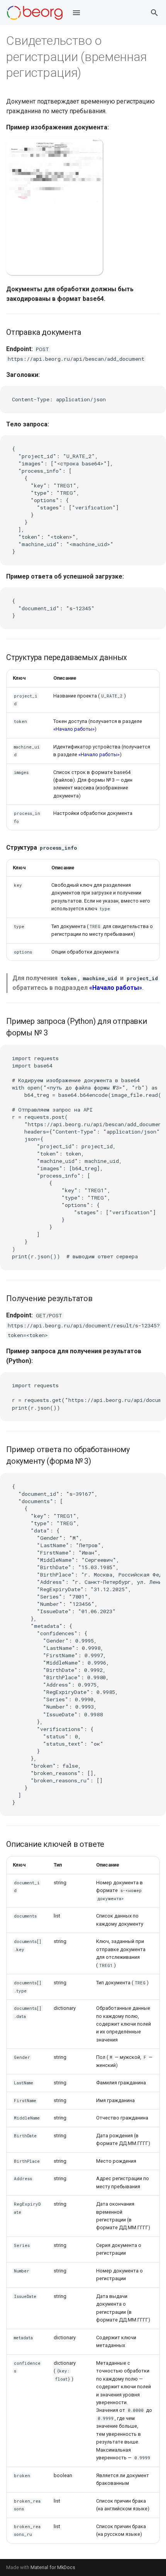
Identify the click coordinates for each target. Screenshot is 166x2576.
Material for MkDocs (53, 2567)
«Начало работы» (74, 729)
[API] (35, 13)
